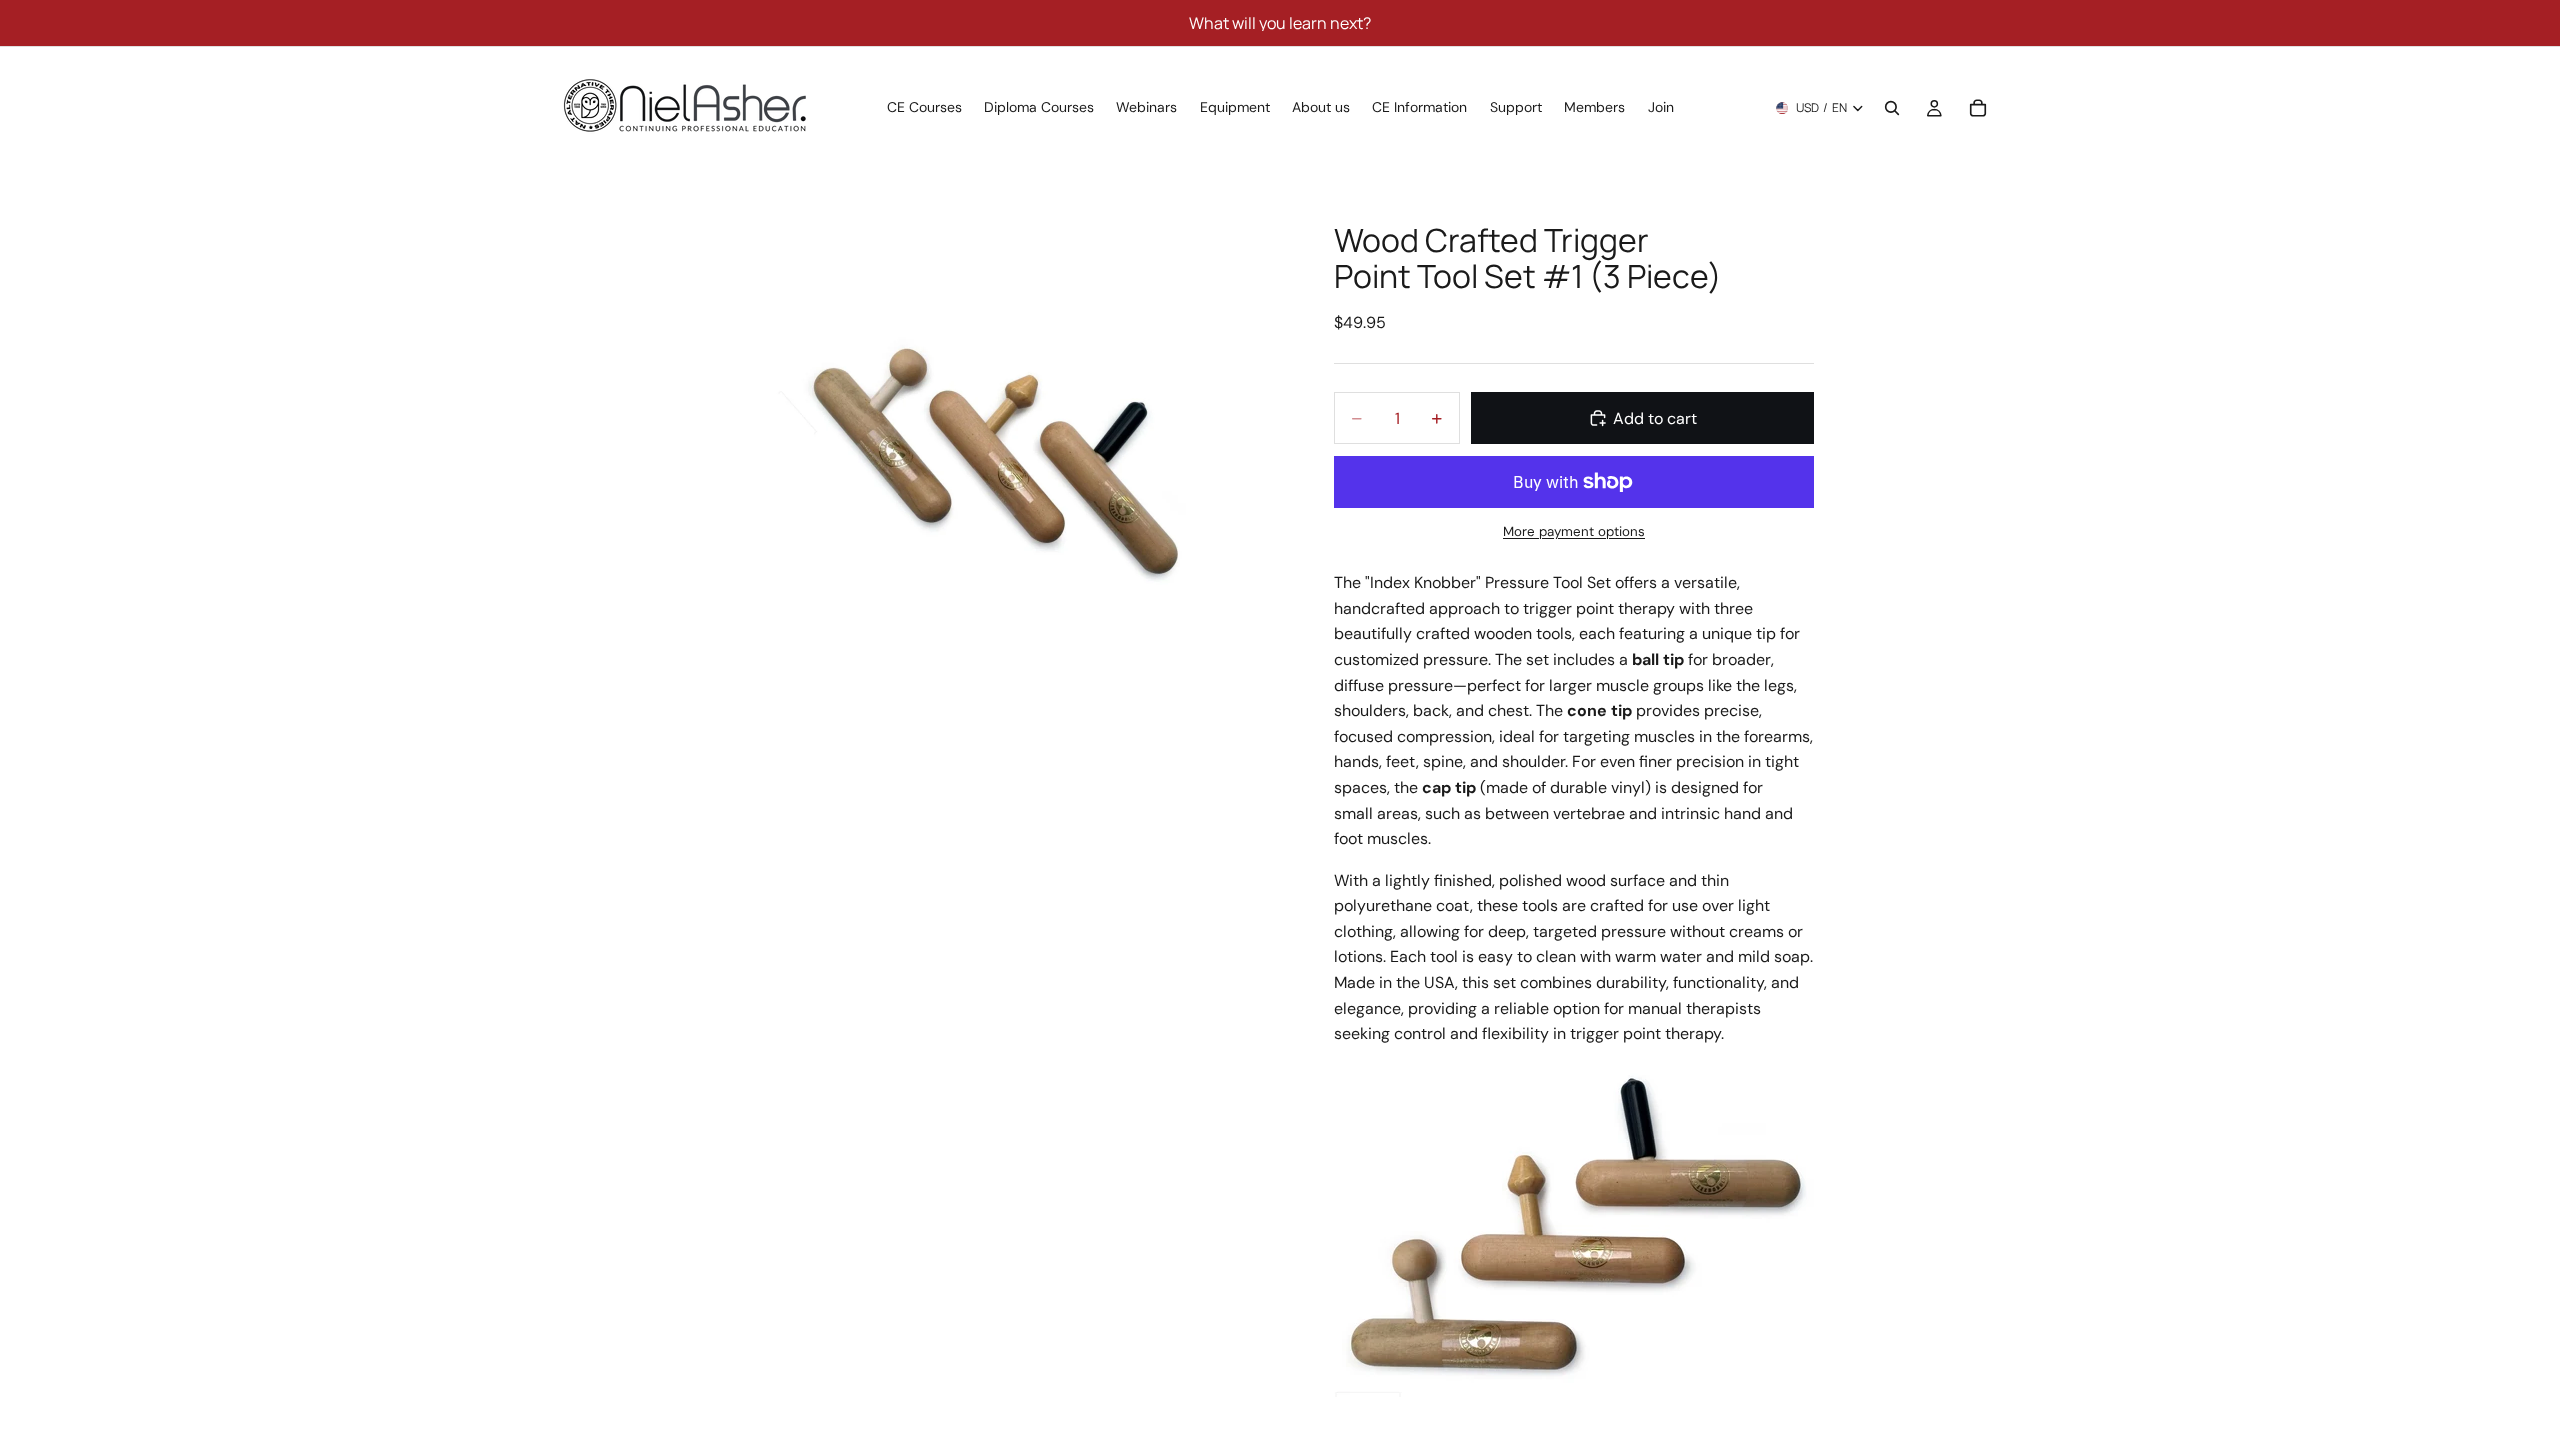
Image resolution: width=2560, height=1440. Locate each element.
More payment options (1574, 531)
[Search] (1892, 108)
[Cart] (1978, 108)
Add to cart (1655, 418)
